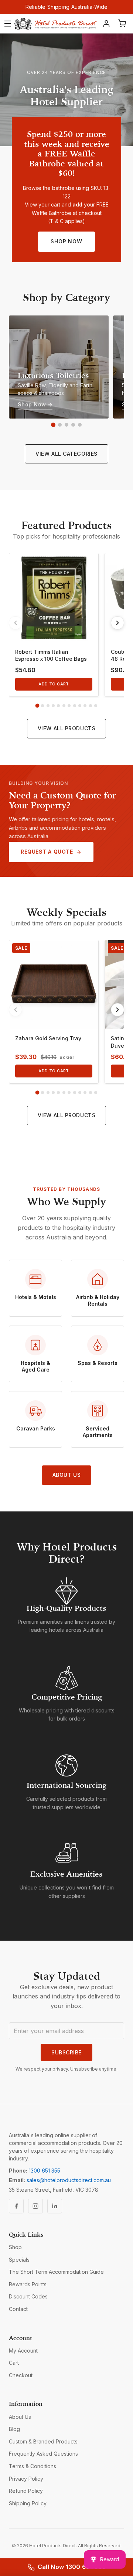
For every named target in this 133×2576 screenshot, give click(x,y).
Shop (15, 2247)
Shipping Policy (28, 2503)
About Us (66, 1475)
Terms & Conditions (33, 2466)
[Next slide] (117, 623)
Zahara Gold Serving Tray (48, 1038)
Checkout (21, 2375)
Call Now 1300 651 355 (72, 2567)
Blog (14, 2429)
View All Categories (66, 454)
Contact (18, 2309)
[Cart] (122, 24)
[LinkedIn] (55, 2206)
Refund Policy (26, 2491)
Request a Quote (47, 852)
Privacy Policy (26, 2479)
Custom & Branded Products (43, 2441)
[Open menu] (8, 24)
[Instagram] (35, 2206)
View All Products (67, 728)
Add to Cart (54, 684)
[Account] (106, 24)
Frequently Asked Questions (43, 2454)
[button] (53, 425)
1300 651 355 (45, 2171)
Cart (14, 2363)
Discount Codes (28, 2296)
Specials (19, 2260)
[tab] (37, 706)
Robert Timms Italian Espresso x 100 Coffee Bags (51, 655)
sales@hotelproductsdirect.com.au (69, 2180)
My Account (23, 2351)
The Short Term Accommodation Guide (56, 2272)
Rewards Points (28, 2284)
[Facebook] (16, 2206)
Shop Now (66, 241)
